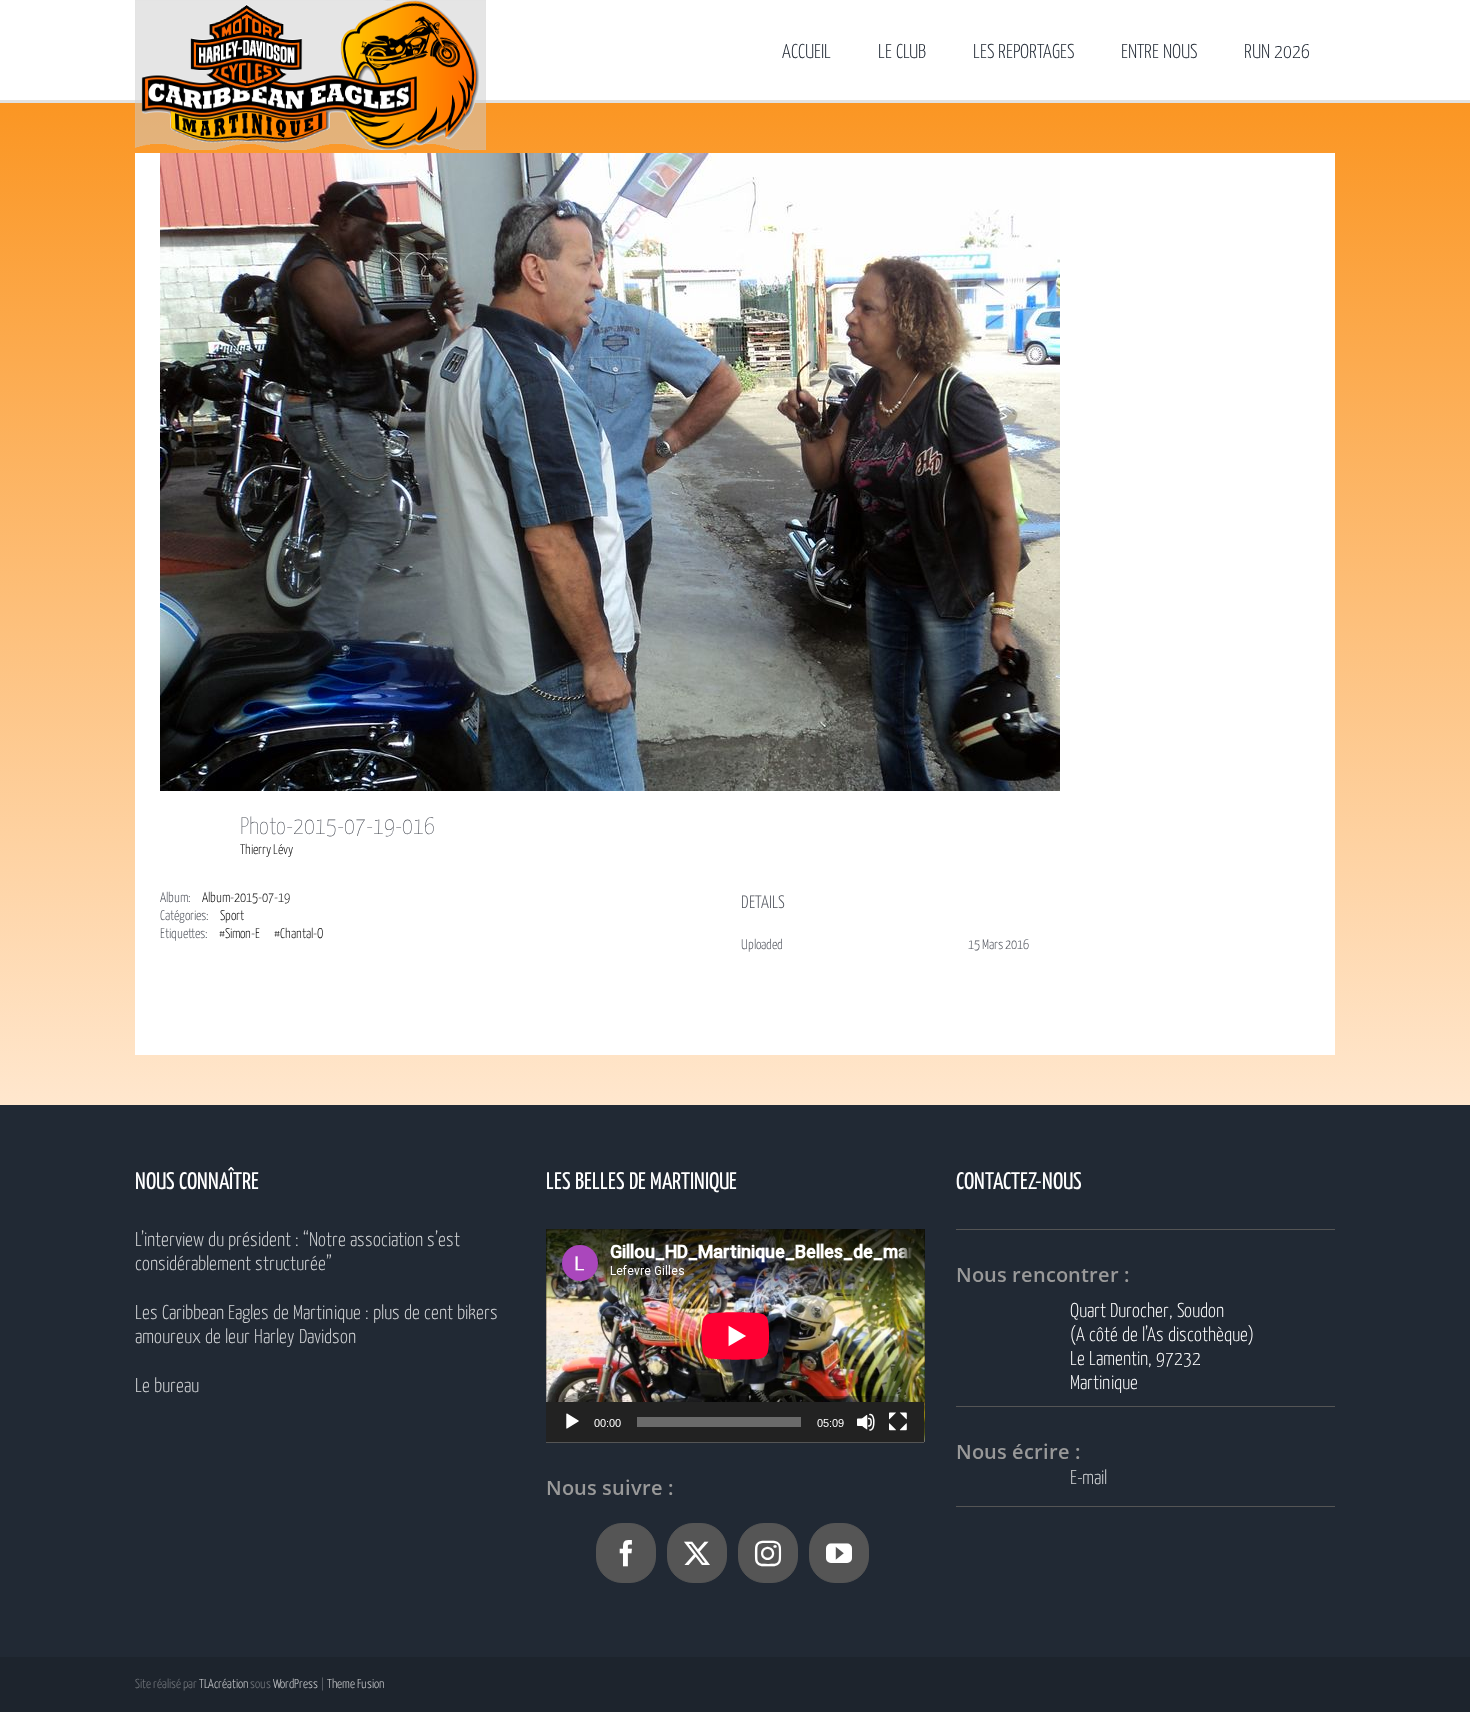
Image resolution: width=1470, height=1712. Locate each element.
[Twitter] (697, 1553)
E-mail (1088, 1478)
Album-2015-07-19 (246, 898)
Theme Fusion (355, 1684)
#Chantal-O (298, 934)
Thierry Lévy (266, 850)
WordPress (295, 1684)
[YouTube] (839, 1553)
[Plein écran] (898, 1422)
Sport (232, 916)
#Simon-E (239, 934)
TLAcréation (223, 1684)
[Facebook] (626, 1553)
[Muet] (866, 1422)
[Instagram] (768, 1553)
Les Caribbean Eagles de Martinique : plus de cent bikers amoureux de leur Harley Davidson (316, 1325)
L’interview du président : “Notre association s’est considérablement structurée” (297, 1252)
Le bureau (167, 1386)
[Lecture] (572, 1422)
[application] (735, 1335)
